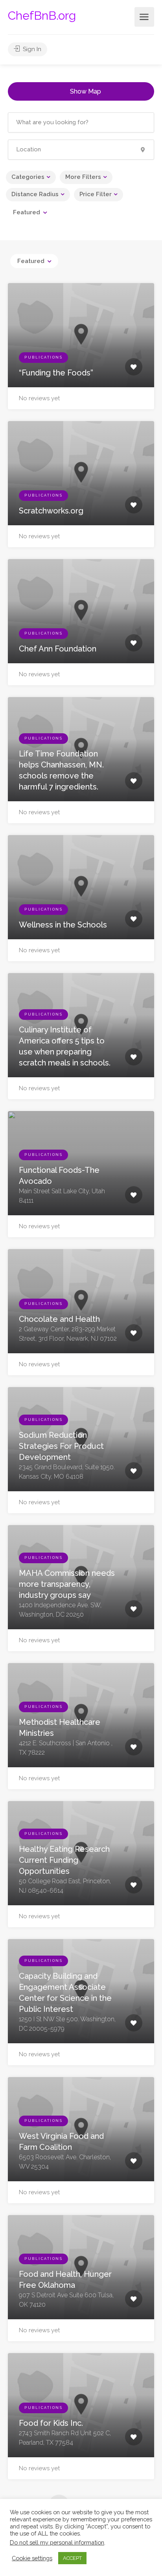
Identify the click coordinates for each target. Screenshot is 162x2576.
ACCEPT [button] (72, 2558)
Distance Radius (35, 194)
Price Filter (96, 194)
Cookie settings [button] (32, 2558)
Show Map (86, 91)
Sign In (31, 49)
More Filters (83, 177)
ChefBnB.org (42, 16)
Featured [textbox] (27, 212)
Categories (28, 177)
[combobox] (30, 212)
